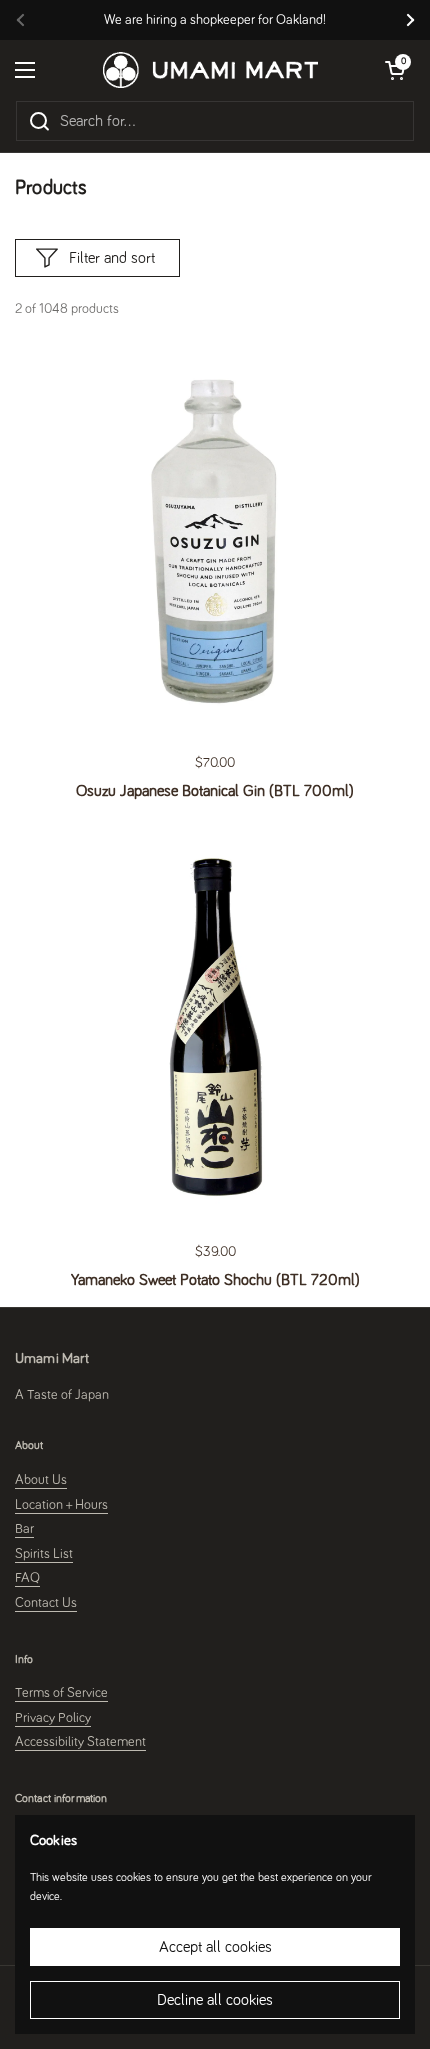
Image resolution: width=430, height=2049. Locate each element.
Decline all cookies (215, 2000)
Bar (24, 1529)
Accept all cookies (215, 1947)
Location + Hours (61, 1505)
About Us (41, 1480)
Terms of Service (61, 1693)
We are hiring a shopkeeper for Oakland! (215, 20)
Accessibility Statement (80, 1742)
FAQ (27, 1578)
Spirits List (44, 1554)
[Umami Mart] (210, 70)
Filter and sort (112, 258)
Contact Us (46, 1603)
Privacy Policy (53, 1718)
